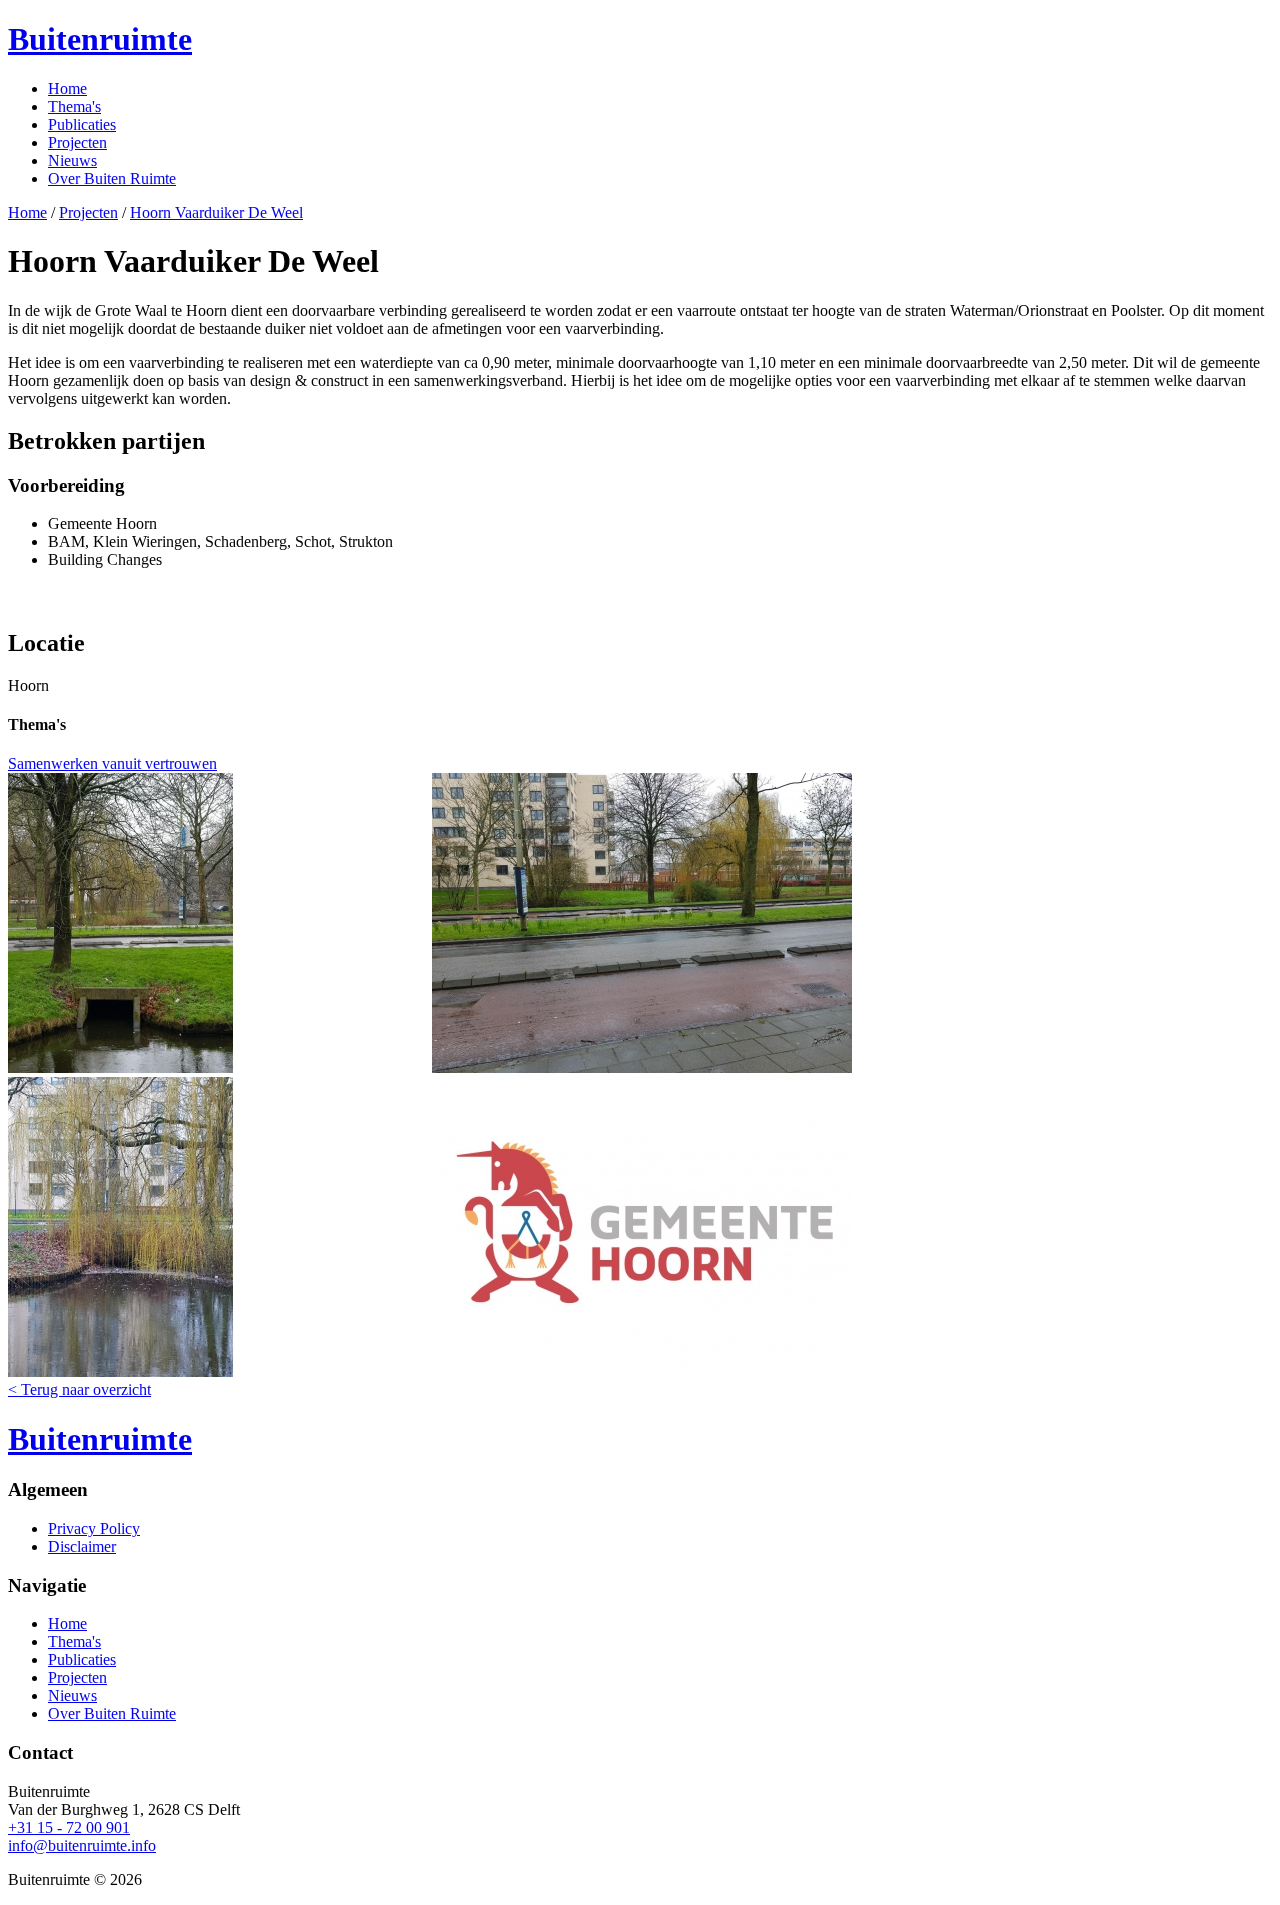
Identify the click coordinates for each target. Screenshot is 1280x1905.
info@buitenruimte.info (82, 1845)
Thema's (74, 106)
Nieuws (72, 160)
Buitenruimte (100, 39)
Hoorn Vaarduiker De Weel (216, 212)
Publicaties (82, 124)
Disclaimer (82, 1546)
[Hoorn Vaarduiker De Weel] (218, 1067)
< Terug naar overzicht (79, 1389)
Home (67, 88)
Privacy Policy (94, 1528)
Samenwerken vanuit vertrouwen (112, 763)
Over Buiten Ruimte (112, 178)
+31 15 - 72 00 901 (69, 1827)
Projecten (77, 142)
